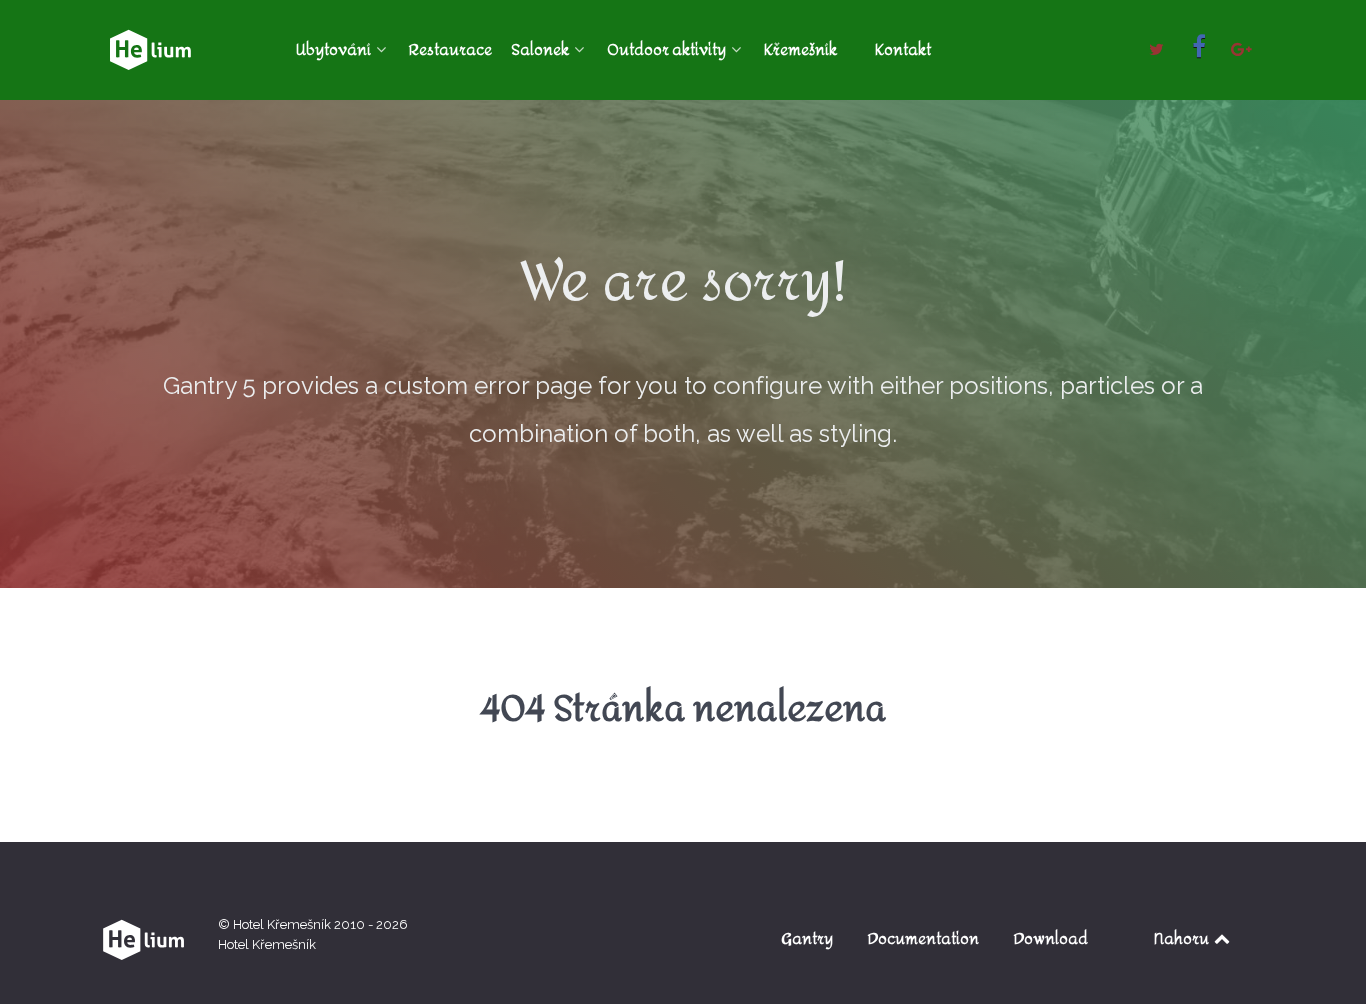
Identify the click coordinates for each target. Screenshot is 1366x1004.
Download (1051, 938)
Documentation (923, 938)
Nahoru (1183, 938)
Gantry (807, 938)
